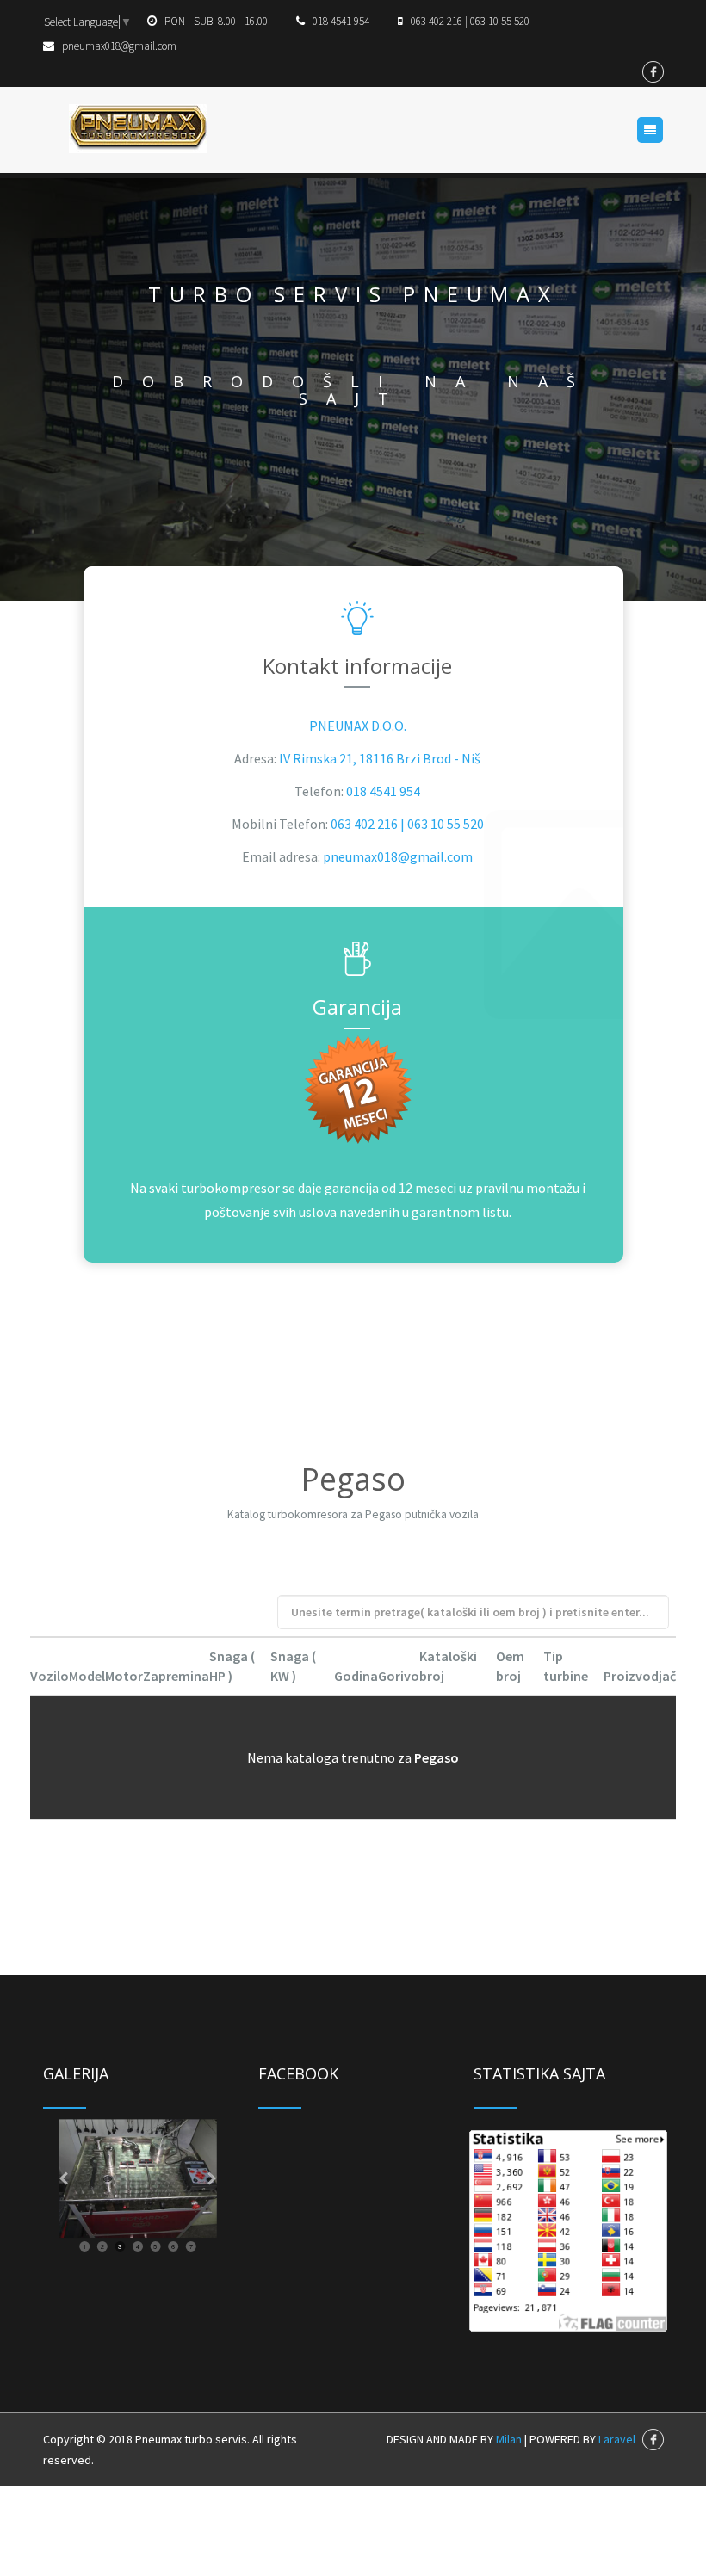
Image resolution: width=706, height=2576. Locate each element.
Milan (509, 2439)
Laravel (617, 2439)
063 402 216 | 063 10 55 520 (407, 824)
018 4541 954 (383, 791)
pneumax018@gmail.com (398, 856)
